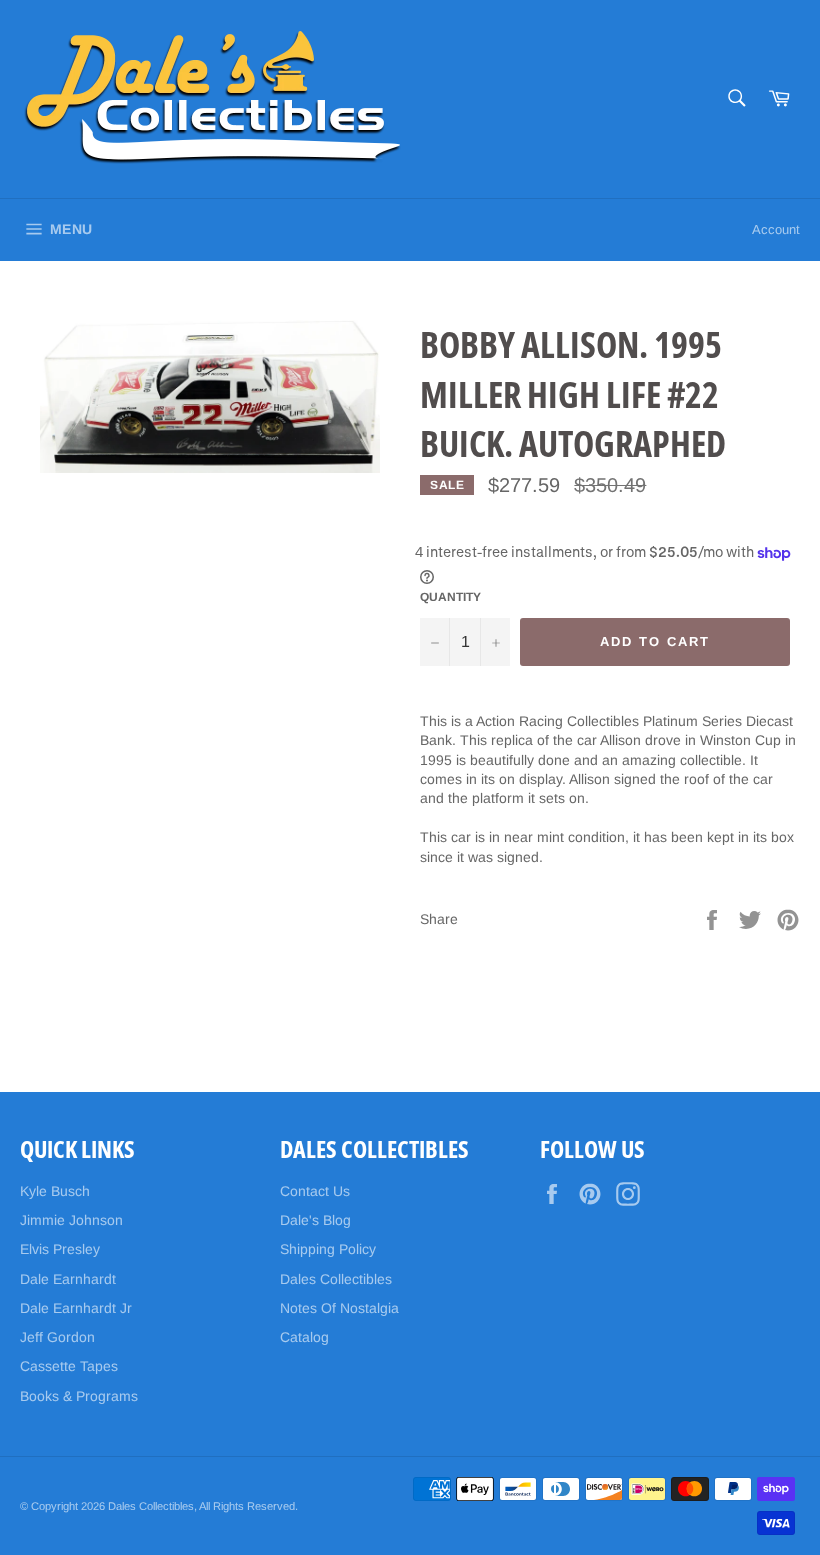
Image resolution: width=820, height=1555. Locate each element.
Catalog (304, 1337)
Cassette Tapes (69, 1366)
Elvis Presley (60, 1249)
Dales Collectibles (336, 1279)
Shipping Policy (328, 1249)
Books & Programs (79, 1396)
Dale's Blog (315, 1220)
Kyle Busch (55, 1191)
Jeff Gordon (57, 1337)
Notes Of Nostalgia (339, 1308)
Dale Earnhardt (68, 1279)
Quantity (450, 597)
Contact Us (315, 1191)
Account (776, 229)
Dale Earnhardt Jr (76, 1308)
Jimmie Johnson (71, 1220)
